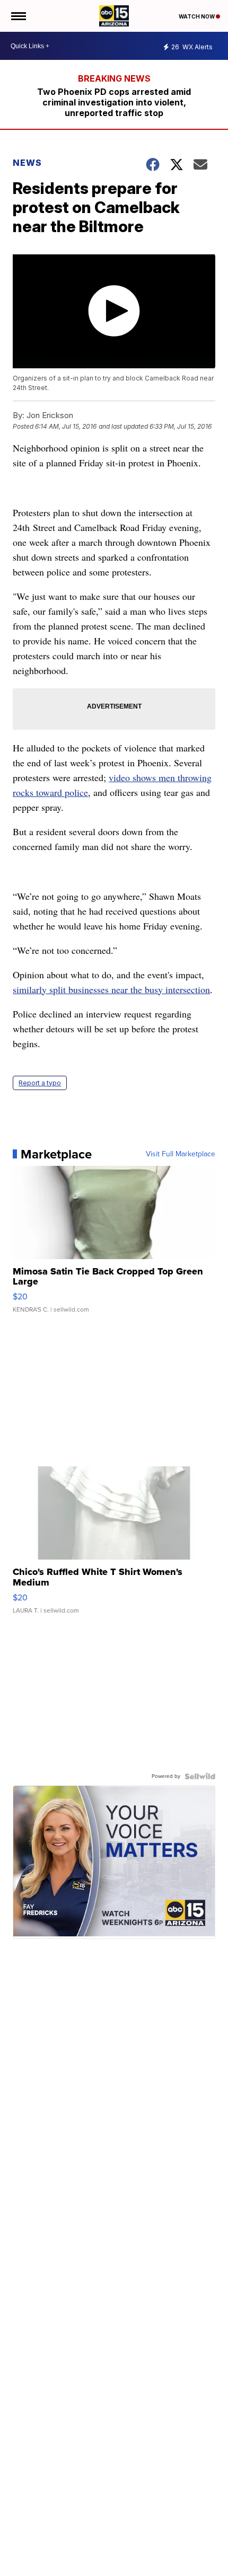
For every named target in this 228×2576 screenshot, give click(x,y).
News (27, 163)
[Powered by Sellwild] (200, 1776)
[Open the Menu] (18, 16)
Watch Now (197, 16)
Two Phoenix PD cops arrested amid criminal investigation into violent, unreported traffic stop (114, 102)
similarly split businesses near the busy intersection (111, 989)
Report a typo (40, 1083)
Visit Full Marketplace (181, 1154)
